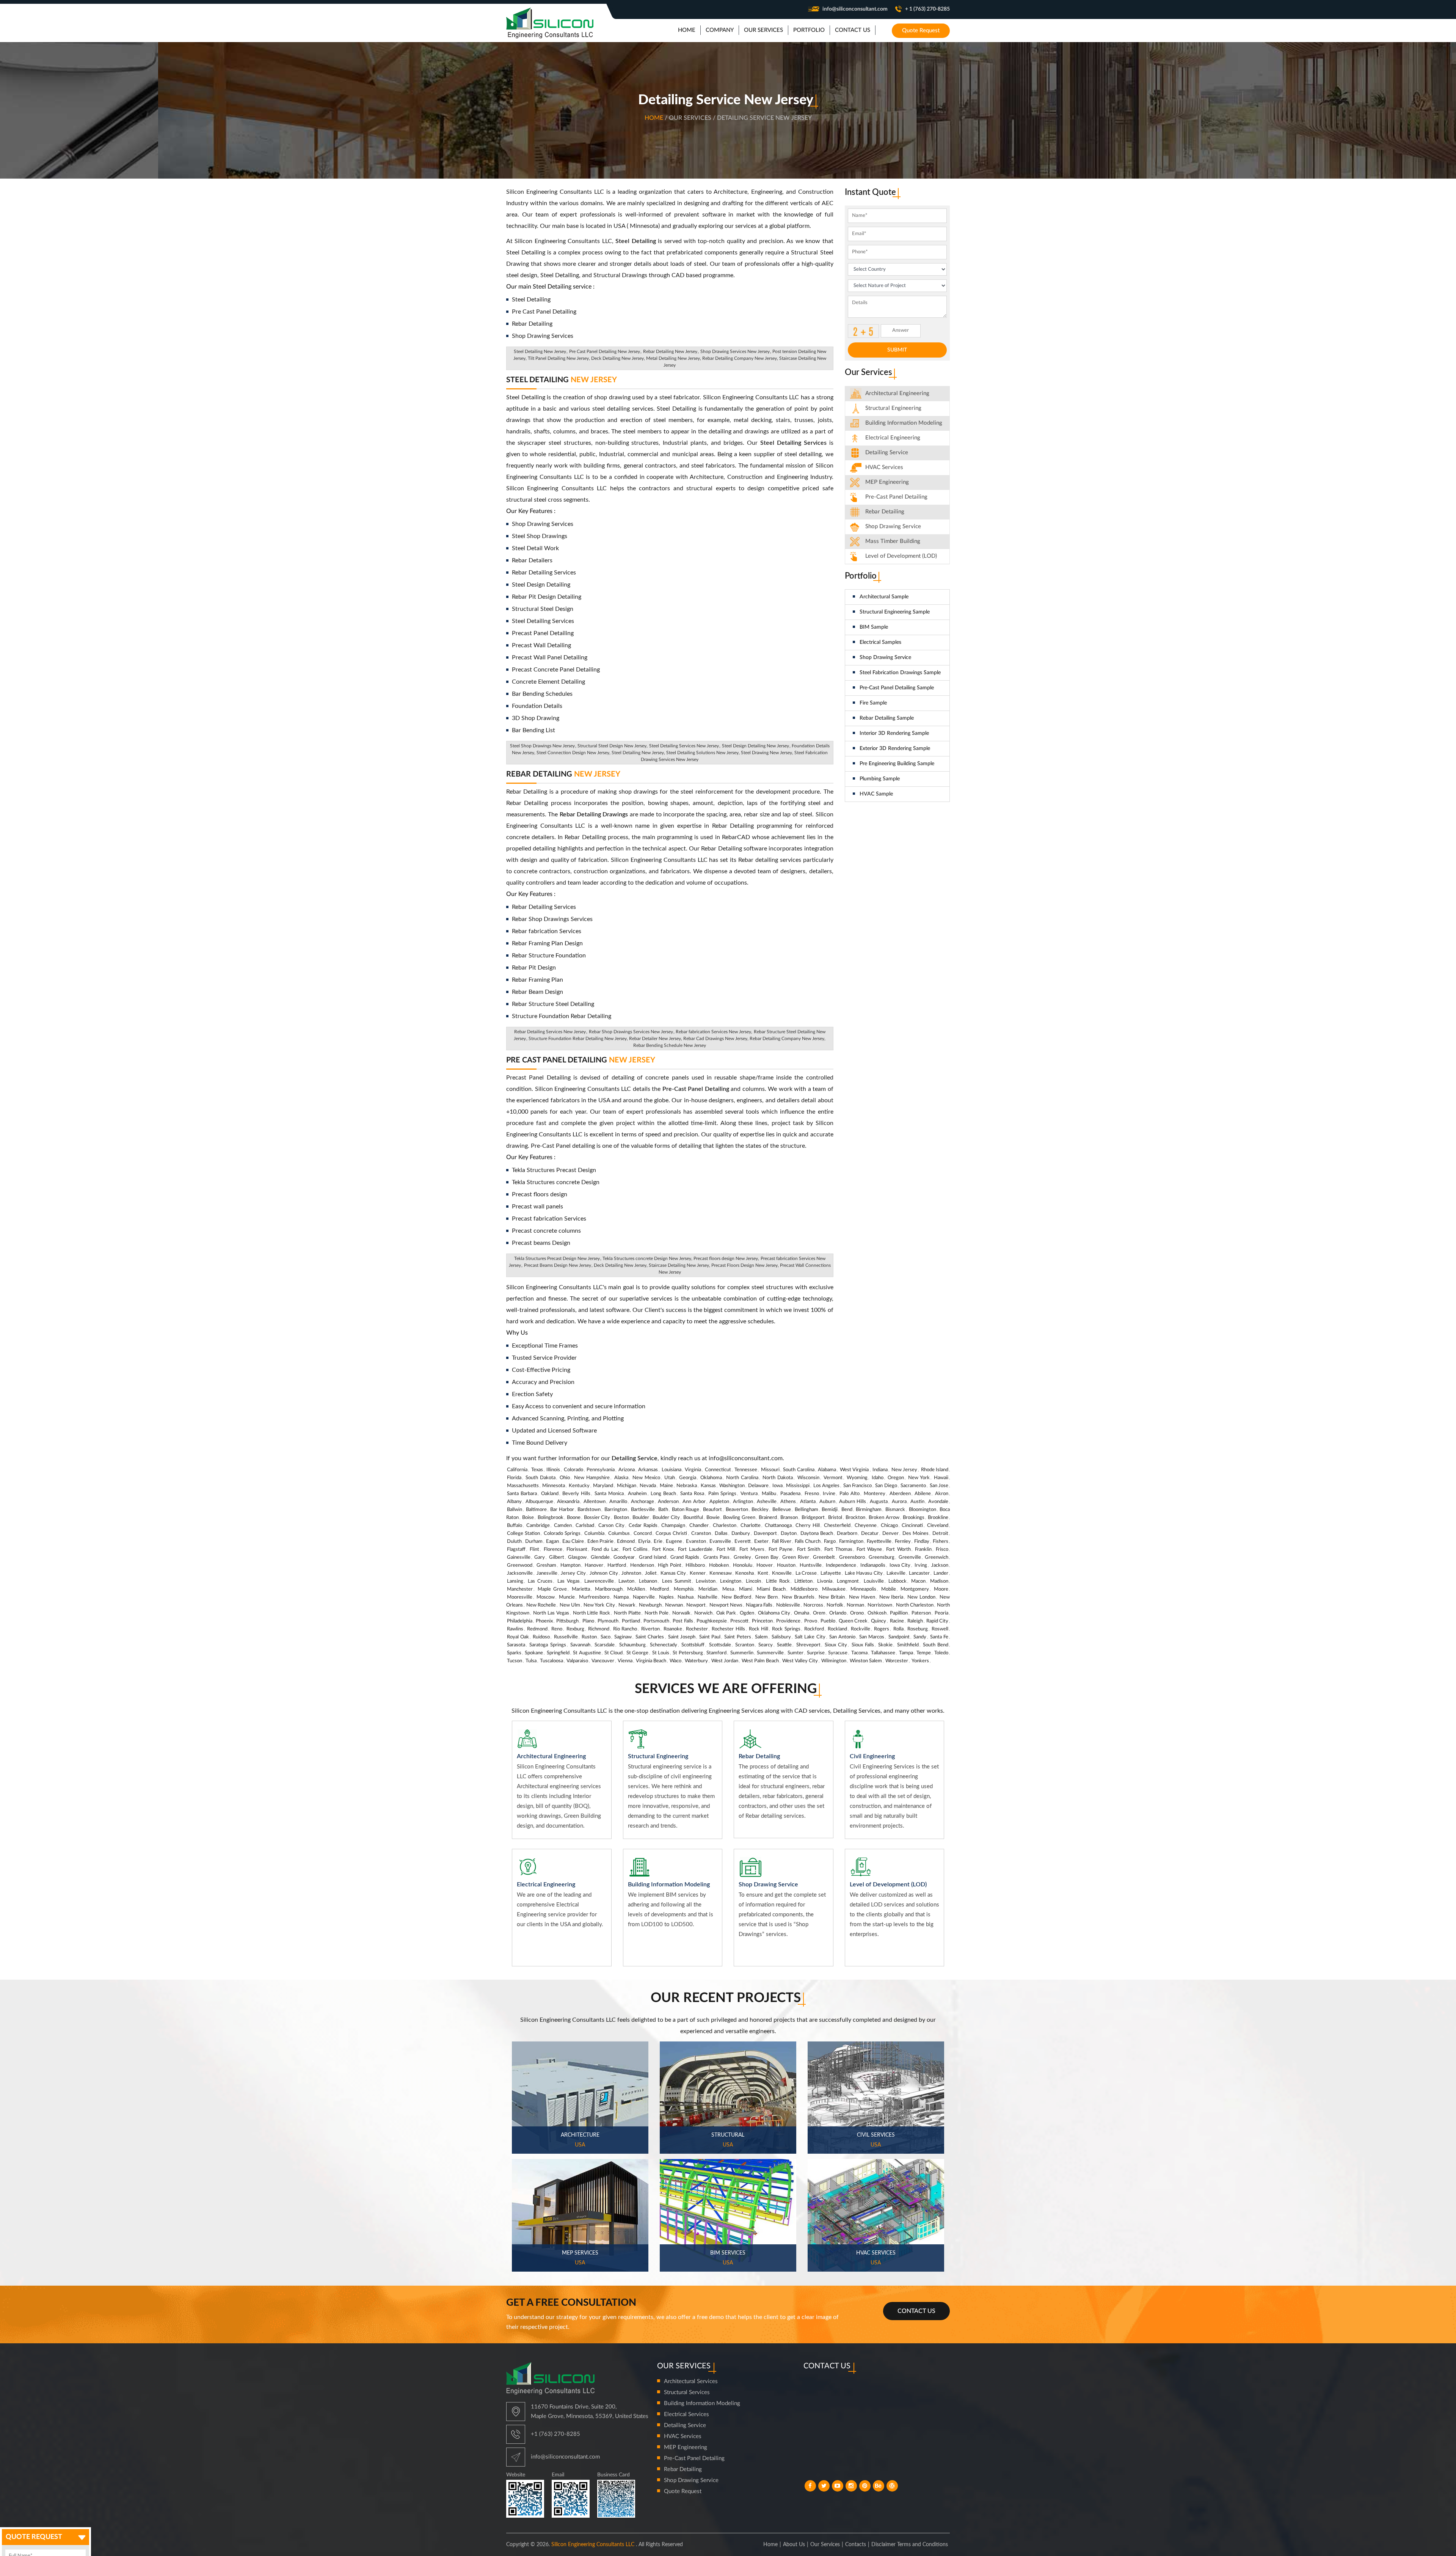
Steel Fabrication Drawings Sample (900, 673)
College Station (523, 1534)
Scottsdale (720, 1645)
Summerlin (742, 1653)
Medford (659, 1589)
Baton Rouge (686, 1510)
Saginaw (623, 1637)
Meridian (708, 1589)
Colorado (573, 1470)
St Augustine (587, 1653)
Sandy (920, 1637)
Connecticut (718, 1470)
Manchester (520, 1589)
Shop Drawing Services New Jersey (735, 351)
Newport (696, 1605)
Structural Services (687, 2392)
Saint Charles (650, 1637)
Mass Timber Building (893, 541)
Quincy (879, 1621)
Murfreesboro (594, 1597)
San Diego (886, 1486)
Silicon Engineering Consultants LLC (593, 2545)
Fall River (782, 1542)
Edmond (626, 1542)
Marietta (581, 1589)
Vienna (625, 1661)
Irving (921, 1565)
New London (921, 1597)
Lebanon (648, 1581)
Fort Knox (663, 1549)
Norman (855, 1605)
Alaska (621, 1478)
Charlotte (751, 1526)
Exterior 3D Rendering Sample (895, 748)
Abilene (923, 1494)
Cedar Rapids (643, 1526)
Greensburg (882, 1557)
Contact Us (916, 2311)
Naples (666, 1597)
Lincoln (753, 1581)
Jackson (940, 1565)
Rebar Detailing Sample (887, 718)
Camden (563, 1526)
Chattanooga (778, 1526)
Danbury (741, 1534)
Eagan (552, 1542)
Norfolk (835, 1605)
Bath (663, 1510)
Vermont (833, 1478)
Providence (788, 1621)
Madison (939, 1581)
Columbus (619, 1534)
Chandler (699, 1526)
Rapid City (937, 1621)
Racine (897, 1621)
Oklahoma (711, 1478)
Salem (761, 1637)
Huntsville (811, 1565)
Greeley (742, 1557)
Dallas (721, 1534)
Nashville (708, 1597)
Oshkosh (877, 1613)
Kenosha (744, 1573)
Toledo (941, 1653)
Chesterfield (837, 1526)
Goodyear (624, 1557)
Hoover (765, 1565)
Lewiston (706, 1581)
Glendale (600, 1557)
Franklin (923, 1549)
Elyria (644, 1542)
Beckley (760, 1510)
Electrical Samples (880, 642)
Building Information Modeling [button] (904, 423)
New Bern (766, 1597)
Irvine (829, 1494)
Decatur (870, 1534)
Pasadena (790, 1494)
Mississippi (798, 1486)
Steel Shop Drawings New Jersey (542, 746)
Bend (847, 1510)
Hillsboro (695, 1565)
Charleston (725, 1526)
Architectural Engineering (897, 393)
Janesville (547, 1573)
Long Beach (663, 1494)
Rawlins (515, 1629)
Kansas (708, 1486)
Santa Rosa (692, 1494)
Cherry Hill (808, 1526)
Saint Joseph (682, 1637)
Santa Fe (939, 1637)
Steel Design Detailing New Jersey (755, 746)
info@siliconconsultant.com (855, 9)
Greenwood (520, 1565)
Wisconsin (808, 1478)
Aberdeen (900, 1494)
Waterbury (696, 1661)
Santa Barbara (522, 1494)
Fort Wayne (869, 1549)
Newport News (726, 1605)
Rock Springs (786, 1629)
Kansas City (673, 1573)
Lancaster (919, 1573)
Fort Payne (781, 1549)
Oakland (550, 1494)
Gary (540, 1557)
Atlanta (808, 1502)
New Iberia (891, 1597)
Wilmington (834, 1661)
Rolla (898, 1629)
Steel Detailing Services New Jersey (684, 746)
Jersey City (573, 1573)
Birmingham (869, 1510)
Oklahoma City (774, 1613)
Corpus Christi (671, 1534)
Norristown (880, 1605)
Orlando (838, 1613)
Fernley (903, 1542)
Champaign (673, 1526)
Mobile (889, 1589)
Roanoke (673, 1629)
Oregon (896, 1478)
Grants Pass (716, 1557)
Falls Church (808, 1542)
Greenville (910, 1557)
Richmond (599, 1629)
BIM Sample (874, 627)
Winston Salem (866, 1661)
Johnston (631, 1573)
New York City (599, 1605)
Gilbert (557, 1557)
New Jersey (905, 1470)
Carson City (611, 1526)
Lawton (626, 1581)
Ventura (749, 1494)
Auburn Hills (853, 1502)
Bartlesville (643, 1510)
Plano (588, 1621)
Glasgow (577, 1557)
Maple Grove (552, 1589)
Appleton (719, 1502)
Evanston (696, 1542)
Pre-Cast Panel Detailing (896, 497)
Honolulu (743, 1565)
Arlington (743, 1502)
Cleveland (938, 1526)
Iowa (777, 1486)
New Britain (832, 1597)
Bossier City (597, 1518)
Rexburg (575, 1629)
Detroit (940, 1534)
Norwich (703, 1613)
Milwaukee (834, 1589)
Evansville (720, 1542)
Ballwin (515, 1510)
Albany (514, 1502)
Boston (621, 1518)
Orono (857, 1613)
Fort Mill (726, 1549)
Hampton (570, 1565)
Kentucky (579, 1486)
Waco (675, 1661)
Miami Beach (771, 1589)
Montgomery (915, 1589)
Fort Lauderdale (695, 1549)
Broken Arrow (884, 1518)
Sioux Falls (863, 1645)
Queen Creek (853, 1621)
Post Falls (683, 1621)
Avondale (938, 1502)
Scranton (745, 1645)
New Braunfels (798, 1597)
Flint (534, 1549)
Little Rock (778, 1581)
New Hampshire (592, 1478)
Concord (643, 1534)
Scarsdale (605, 1645)
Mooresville (520, 1597)
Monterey (875, 1494)
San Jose (939, 1486)
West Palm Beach (760, 1661)
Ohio (565, 1478)
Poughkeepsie (712, 1621)
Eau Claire (573, 1542)
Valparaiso (577, 1661)
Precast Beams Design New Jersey (558, 1265)
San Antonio (842, 1637)
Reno (557, 1629)
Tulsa (531, 1661)
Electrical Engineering (893, 438)
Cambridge (538, 1526)
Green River (795, 1557)
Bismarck (895, 1510)
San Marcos (872, 1637)
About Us (794, 2545)
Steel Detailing (562, 380)
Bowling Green (739, 1518)
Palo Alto (850, 1494)
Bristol (835, 1518)
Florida (514, 1478)
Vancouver (603, 1661)
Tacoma (859, 1653)
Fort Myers (752, 1549)
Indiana (880, 1470)
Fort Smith (809, 1549)
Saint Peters (737, 1637)
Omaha (802, 1613)
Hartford (617, 1565)
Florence (553, 1549)
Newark (627, 1605)
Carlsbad (585, 1526)
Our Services (825, 2545)
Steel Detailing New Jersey (540, 351)
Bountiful (693, 1518)
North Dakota (778, 1478)
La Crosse (806, 1573)
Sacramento (913, 1486)
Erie (658, 1542)
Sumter (795, 1653)
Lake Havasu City (864, 1573)
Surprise (816, 1653)
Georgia (688, 1478)
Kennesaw (721, 1573)
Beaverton (737, 1510)
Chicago (889, 1526)
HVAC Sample (876, 794)
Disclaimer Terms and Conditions (910, 2545)
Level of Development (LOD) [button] (901, 556)
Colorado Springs (562, 1534)
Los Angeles (826, 1486)
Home (655, 118)
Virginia (693, 1470)
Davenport (765, 1534)
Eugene (674, 1542)
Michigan (627, 1486)
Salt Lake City (810, 1637)
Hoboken (719, 1565)
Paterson (921, 1613)
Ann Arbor (694, 1502)
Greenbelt (824, 1557)
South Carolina (799, 1470)
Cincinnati (912, 1526)
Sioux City (836, 1645)
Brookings (914, 1518)
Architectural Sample (884, 597)
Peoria (941, 1613)
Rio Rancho (625, 1629)
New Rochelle (541, 1605)
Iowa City (900, 1565)
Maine (666, 1486)
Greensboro (852, 1557)
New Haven (862, 1597)
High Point (670, 1565)
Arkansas (648, 1470)
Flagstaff (516, 1549)
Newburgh (650, 1605)
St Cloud (613, 1653)
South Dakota (541, 1478)
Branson (789, 1518)
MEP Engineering (887, 482)
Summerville (770, 1653)
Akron (942, 1494)
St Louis (661, 1653)
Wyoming (857, 1478)
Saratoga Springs (548, 1645)
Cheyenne (866, 1526)
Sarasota (516, 1645)
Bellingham (806, 1510)
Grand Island (653, 1557)
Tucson (515, 1661)
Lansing (515, 1581)
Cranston (701, 1534)
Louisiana (672, 1470)
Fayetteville (879, 1542)
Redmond (537, 1629)
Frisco (942, 1549)
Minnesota (554, 1486)
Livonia (825, 1581)
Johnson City (604, 1573)
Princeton (762, 1621)
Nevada (648, 1486)
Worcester (897, 1661)
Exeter (761, 1542)
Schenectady (664, 1645)
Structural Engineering (893, 408)
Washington (732, 1486)
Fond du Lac (605, 1549)
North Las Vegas (551, 1613)
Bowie (713, 1518)
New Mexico (646, 1478)
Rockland (837, 1629)
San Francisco (857, 1486)
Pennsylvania (601, 1470)
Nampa (621, 1597)
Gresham (546, 1565)
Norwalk (681, 1613)
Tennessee (746, 1470)
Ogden (747, 1613)
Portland (631, 1621)
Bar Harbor (562, 1510)
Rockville (861, 1629)
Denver (890, 1534)
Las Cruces (540, 1581)
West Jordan (725, 1661)
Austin (917, 1502)
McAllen (636, 1589)
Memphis (684, 1589)
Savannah (580, 1645)
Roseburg (918, 1629)
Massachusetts (523, 1486)
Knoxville (782, 1573)
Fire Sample (873, 703)
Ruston (589, 1637)
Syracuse (838, 1653)
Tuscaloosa (551, 1661)
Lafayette (831, 1573)
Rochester (697, 1629)
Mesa (728, 1589)
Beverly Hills (576, 1494)
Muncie (567, 1597)
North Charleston (915, 1605)
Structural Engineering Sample (895, 612)
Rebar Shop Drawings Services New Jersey (631, 1032)
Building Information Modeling (702, 2403)
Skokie (885, 1645)
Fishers (941, 1542)
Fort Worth (898, 1549)
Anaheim (637, 1494)
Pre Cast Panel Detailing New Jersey (605, 351)
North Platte (627, 1613)
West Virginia (854, 1470)
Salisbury (781, 1637)
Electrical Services (686, 2414)
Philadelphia (520, 1621)
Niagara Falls (759, 1605)
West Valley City (800, 1661)
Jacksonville (520, 1573)
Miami (746, 1589)
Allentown (595, 1502)
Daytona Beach (817, 1534)
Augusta (879, 1502)
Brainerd (768, 1518)
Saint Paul (710, 1637)
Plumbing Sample (880, 779)
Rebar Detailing (563, 774)
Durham (534, 1542)
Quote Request (921, 31)
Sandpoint (899, 1637)
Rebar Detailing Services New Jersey (550, 1032)
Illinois (553, 1470)
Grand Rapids (685, 1557)
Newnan (674, 1605)
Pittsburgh (567, 1621)
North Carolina (742, 1478)
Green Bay (766, 1557)
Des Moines (915, 1534)
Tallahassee (883, 1653)
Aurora (899, 1502)
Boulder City (666, 1518)
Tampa (906, 1653)
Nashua (686, 1597)
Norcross (813, 1605)
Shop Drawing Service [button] (893, 526)
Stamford (716, 1653)
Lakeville (896, 1573)
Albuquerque (539, 1502)
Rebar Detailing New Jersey (670, 351)
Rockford (814, 1629)
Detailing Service (887, 453)
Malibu (769, 1494)
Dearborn (847, 1534)
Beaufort (712, 1510)
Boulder (641, 1518)
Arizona (627, 1470)
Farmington (851, 1542)
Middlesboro (804, 1589)
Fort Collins (635, 1549)
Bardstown (589, 1510)
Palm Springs (723, 1494)
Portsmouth (656, 1621)
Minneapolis (863, 1589)
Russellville (566, 1637)
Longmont (848, 1581)
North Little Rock (592, 1613)
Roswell (940, 1629)
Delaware (758, 1486)
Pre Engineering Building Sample (897, 764)
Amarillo (618, 1502)
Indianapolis (873, 1565)
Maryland (603, 1486)
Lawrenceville (599, 1581)
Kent (763, 1573)
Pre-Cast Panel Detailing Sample (897, 688)
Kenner (698, 1573)
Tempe (924, 1653)
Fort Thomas (838, 1549)
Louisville (874, 1581)
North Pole (657, 1613)
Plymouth (608, 1621)
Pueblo (828, 1621)
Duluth (514, 1542)
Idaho (878, 1478)
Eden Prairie (600, 1542)
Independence (841, 1565)
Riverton (650, 1629)
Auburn (827, 1502)
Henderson (642, 1565)
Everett (743, 1542)
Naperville (644, 1597)
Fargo (830, 1542)
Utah (670, 1478)
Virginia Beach (651, 1661)
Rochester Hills (728, 1629)
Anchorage (642, 1502)
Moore (941, 1589)
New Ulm (570, 1605)
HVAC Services (884, 467)
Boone (574, 1518)
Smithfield (908, 1645)
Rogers (882, 1629)
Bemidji (830, 1510)
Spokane (534, 1653)
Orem (819, 1613)
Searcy (766, 1645)
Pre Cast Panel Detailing (581, 1060)
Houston (786, 1565)
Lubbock (897, 1581)
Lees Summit (677, 1581)
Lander (941, 1573)
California (517, 1470)
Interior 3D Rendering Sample (894, 733)
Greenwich (937, 1557)
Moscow (546, 1597)
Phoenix (544, 1621)
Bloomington (923, 1510)
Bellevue (782, 1510)
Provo (811, 1621)
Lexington (731, 1581)
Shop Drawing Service (885, 657)
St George (637, 1653)
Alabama (827, 1470)
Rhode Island (935, 1470)
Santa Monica (609, 1494)
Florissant (577, 1549)
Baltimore (536, 1510)
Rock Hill (759, 1629)
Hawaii (941, 1478)
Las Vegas (569, 1581)
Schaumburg (632, 1645)
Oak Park (726, 1613)
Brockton (855, 1518)
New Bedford (736, 1597)
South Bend (936, 1645)
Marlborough (609, 1589)
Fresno (812, 1494)
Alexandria (568, 1502)
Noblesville (788, 1605)
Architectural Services (691, 2381)
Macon (918, 1581)
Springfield (558, 1653)
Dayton (789, 1534)
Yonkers (920, 1661)
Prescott (739, 1621)
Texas (537, 1470)
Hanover (594, 1565)
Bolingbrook (551, 1518)
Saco (606, 1637)
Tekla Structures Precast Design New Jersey (557, 1258)
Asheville (767, 1502)
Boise (528, 1518)
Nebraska (687, 1486)
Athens (788, 1502)
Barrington (616, 1510)
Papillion (899, 1613)
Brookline (938, 1518)
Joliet (651, 1573)
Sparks (514, 1653)
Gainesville (519, 1557)
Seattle (784, 1645)
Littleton (803, 1581)
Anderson (668, 1502)
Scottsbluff (693, 1645)
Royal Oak (518, 1637)
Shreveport (808, 1645)
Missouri (770, 1470)
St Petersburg (688, 1653)
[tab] (897, 394)
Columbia (594, 1534)
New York (919, 1478)
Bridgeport (813, 1518)
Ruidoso (541, 1637)
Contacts (856, 2545)
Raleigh (915, 1621)
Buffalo (515, 1526)
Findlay (922, 1542)
